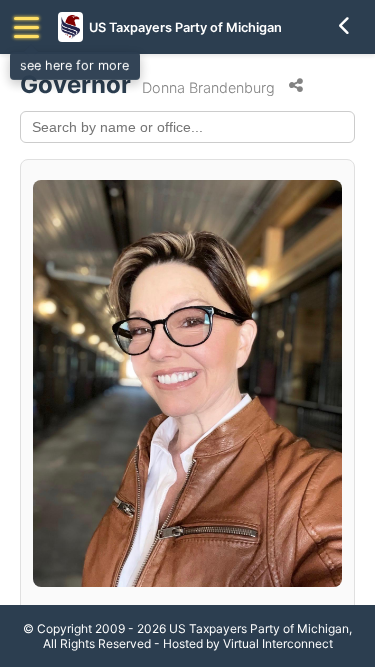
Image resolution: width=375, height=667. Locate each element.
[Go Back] (345, 27)
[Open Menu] (26, 27)
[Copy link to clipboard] (296, 86)
